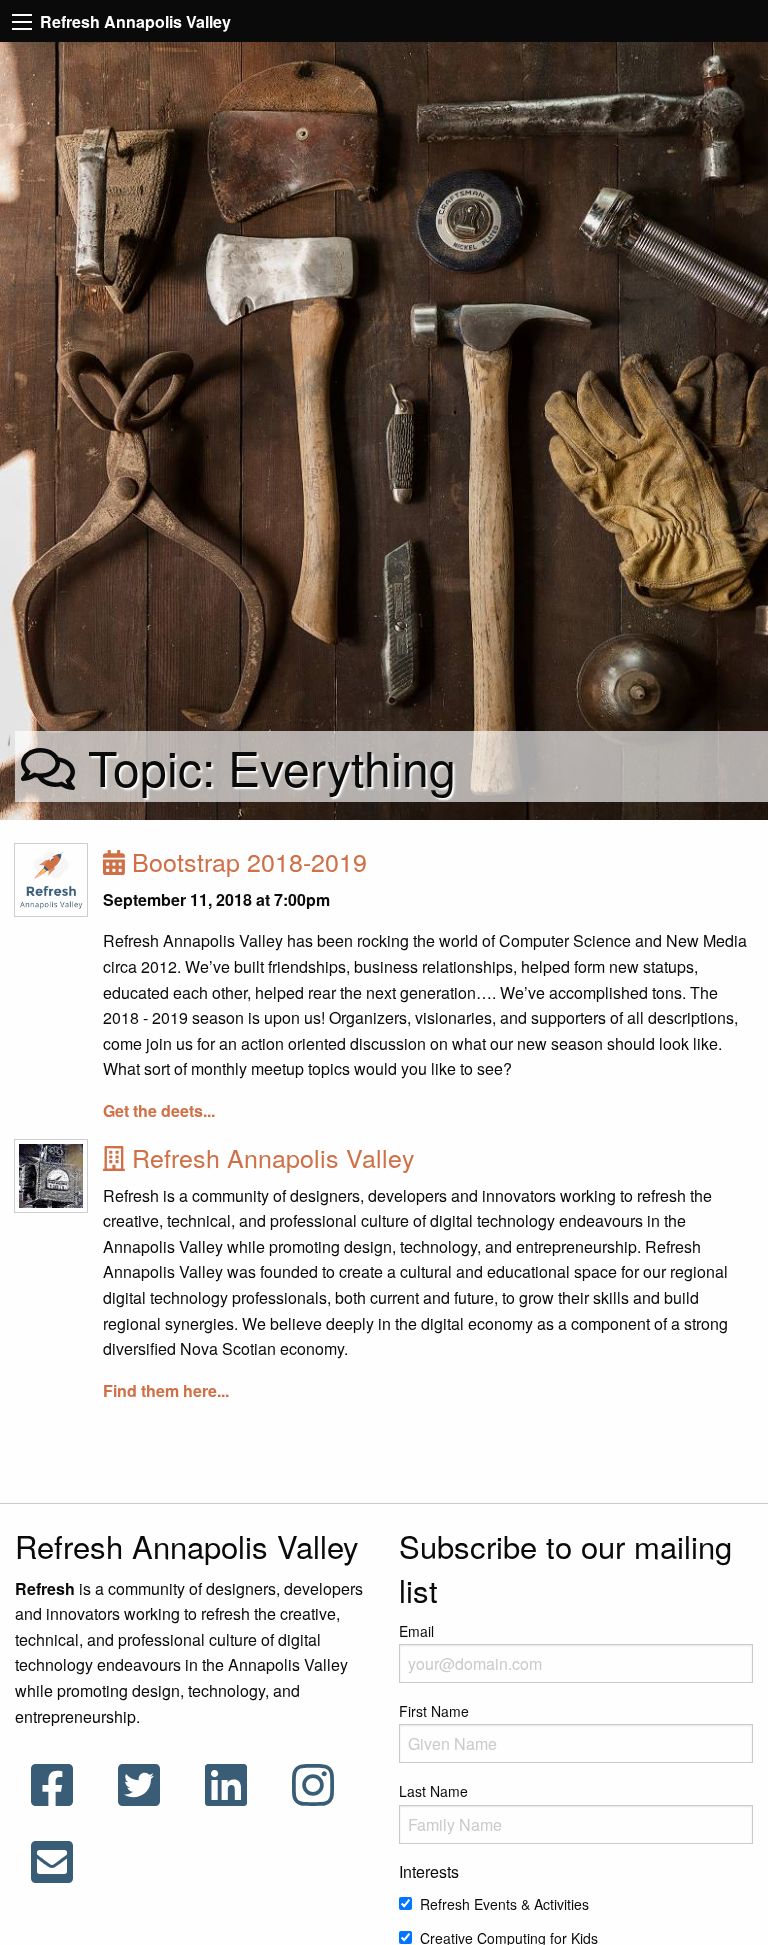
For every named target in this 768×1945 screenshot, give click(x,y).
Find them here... (166, 1390)
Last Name (433, 1791)
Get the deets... (159, 1110)
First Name (434, 1711)
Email (416, 1631)
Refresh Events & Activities (504, 1904)
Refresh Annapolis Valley (270, 1157)
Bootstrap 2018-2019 (246, 861)
